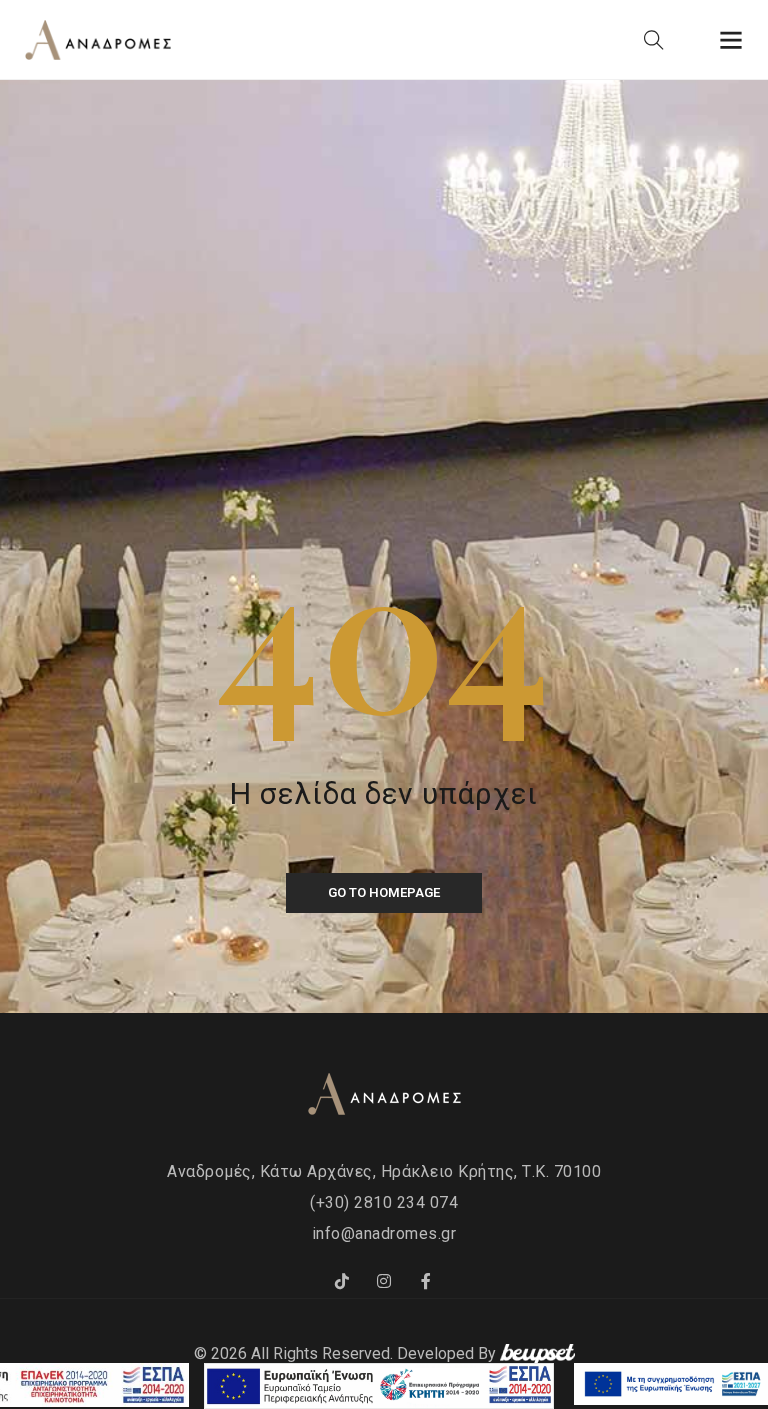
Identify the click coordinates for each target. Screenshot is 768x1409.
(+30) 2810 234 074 (384, 1202)
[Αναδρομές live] (426, 1282)
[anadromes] (342, 1282)
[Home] (98, 41)
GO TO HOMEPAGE (384, 892)
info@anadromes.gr (384, 1233)
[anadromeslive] (384, 1282)
